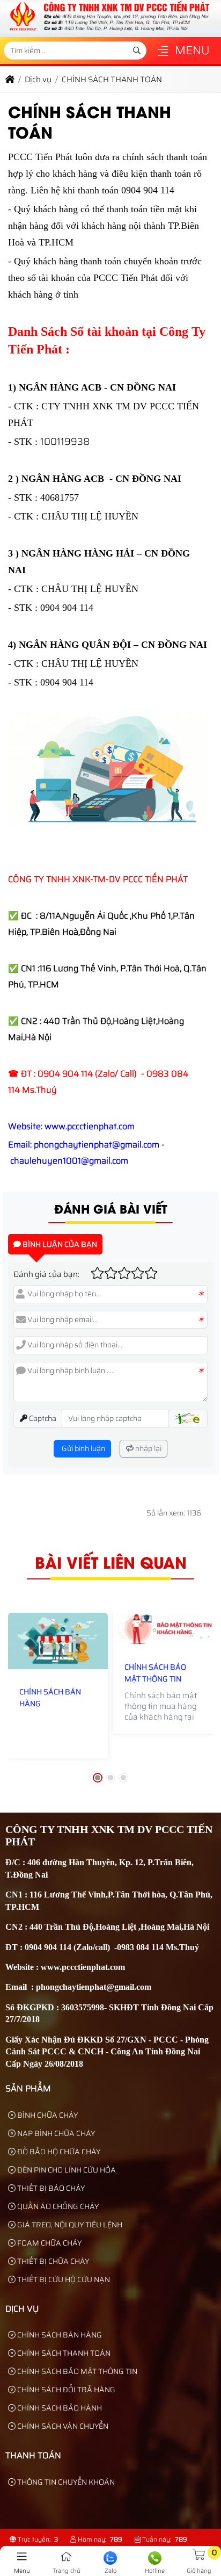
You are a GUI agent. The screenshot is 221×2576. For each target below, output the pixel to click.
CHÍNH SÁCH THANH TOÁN (63, 2353)
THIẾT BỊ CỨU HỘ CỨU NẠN (63, 2279)
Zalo (110, 2571)
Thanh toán (33, 2455)
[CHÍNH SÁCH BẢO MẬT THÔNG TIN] (163, 1628)
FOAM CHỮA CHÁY (49, 2243)
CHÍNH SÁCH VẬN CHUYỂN (62, 2426)
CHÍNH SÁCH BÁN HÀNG (50, 1698)
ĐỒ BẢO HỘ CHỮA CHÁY (58, 2152)
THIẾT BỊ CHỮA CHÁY (52, 2261)
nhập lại (148, 1448)
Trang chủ (67, 2571)
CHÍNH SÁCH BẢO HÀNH (59, 2408)
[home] (10, 80)
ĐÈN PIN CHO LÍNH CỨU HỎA (66, 2170)
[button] (163, 52)
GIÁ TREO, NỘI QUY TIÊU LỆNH (69, 2225)
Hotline (155, 2571)
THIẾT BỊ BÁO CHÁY (50, 2188)
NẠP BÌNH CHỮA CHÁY (55, 2133)
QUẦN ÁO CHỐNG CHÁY (57, 2206)
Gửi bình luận (83, 1448)
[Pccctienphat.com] (109, 31)
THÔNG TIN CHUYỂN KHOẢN (65, 2482)
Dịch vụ (22, 2309)
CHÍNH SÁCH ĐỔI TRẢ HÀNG (65, 2390)
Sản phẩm (28, 2088)
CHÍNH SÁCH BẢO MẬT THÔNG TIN (155, 1673)
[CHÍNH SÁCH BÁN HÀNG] (58, 1641)
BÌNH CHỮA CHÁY (47, 2115)
